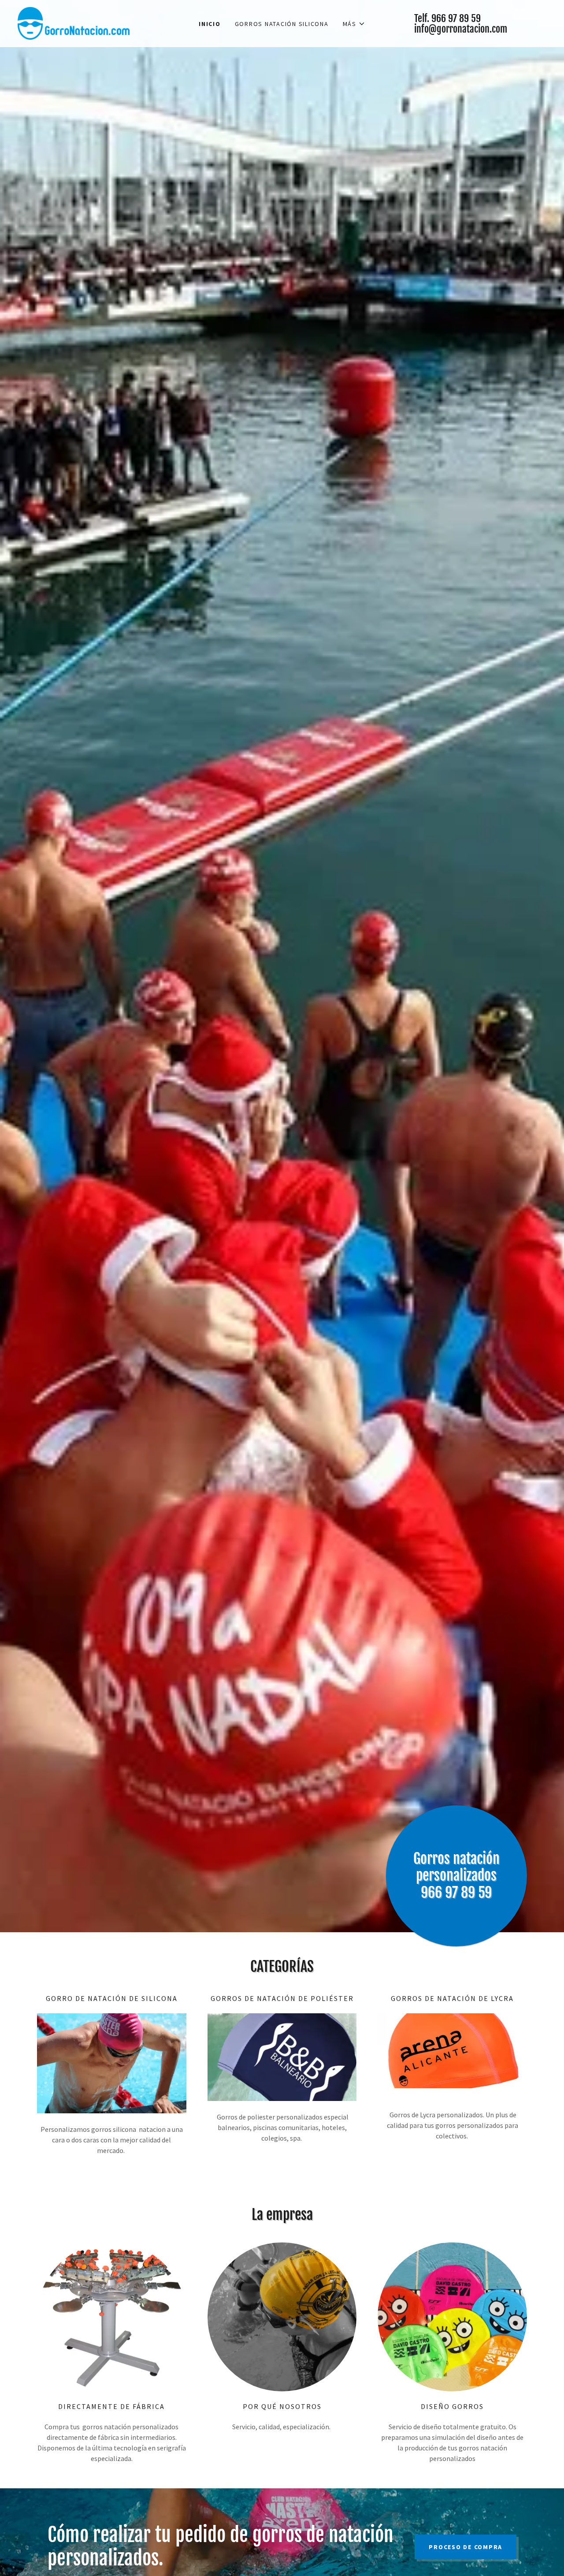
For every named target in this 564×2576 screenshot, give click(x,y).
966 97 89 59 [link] (456, 18)
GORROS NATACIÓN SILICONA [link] (282, 24)
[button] (354, 24)
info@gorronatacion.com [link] (461, 29)
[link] (74, 22)
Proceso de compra (466, 2547)
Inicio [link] (210, 24)
